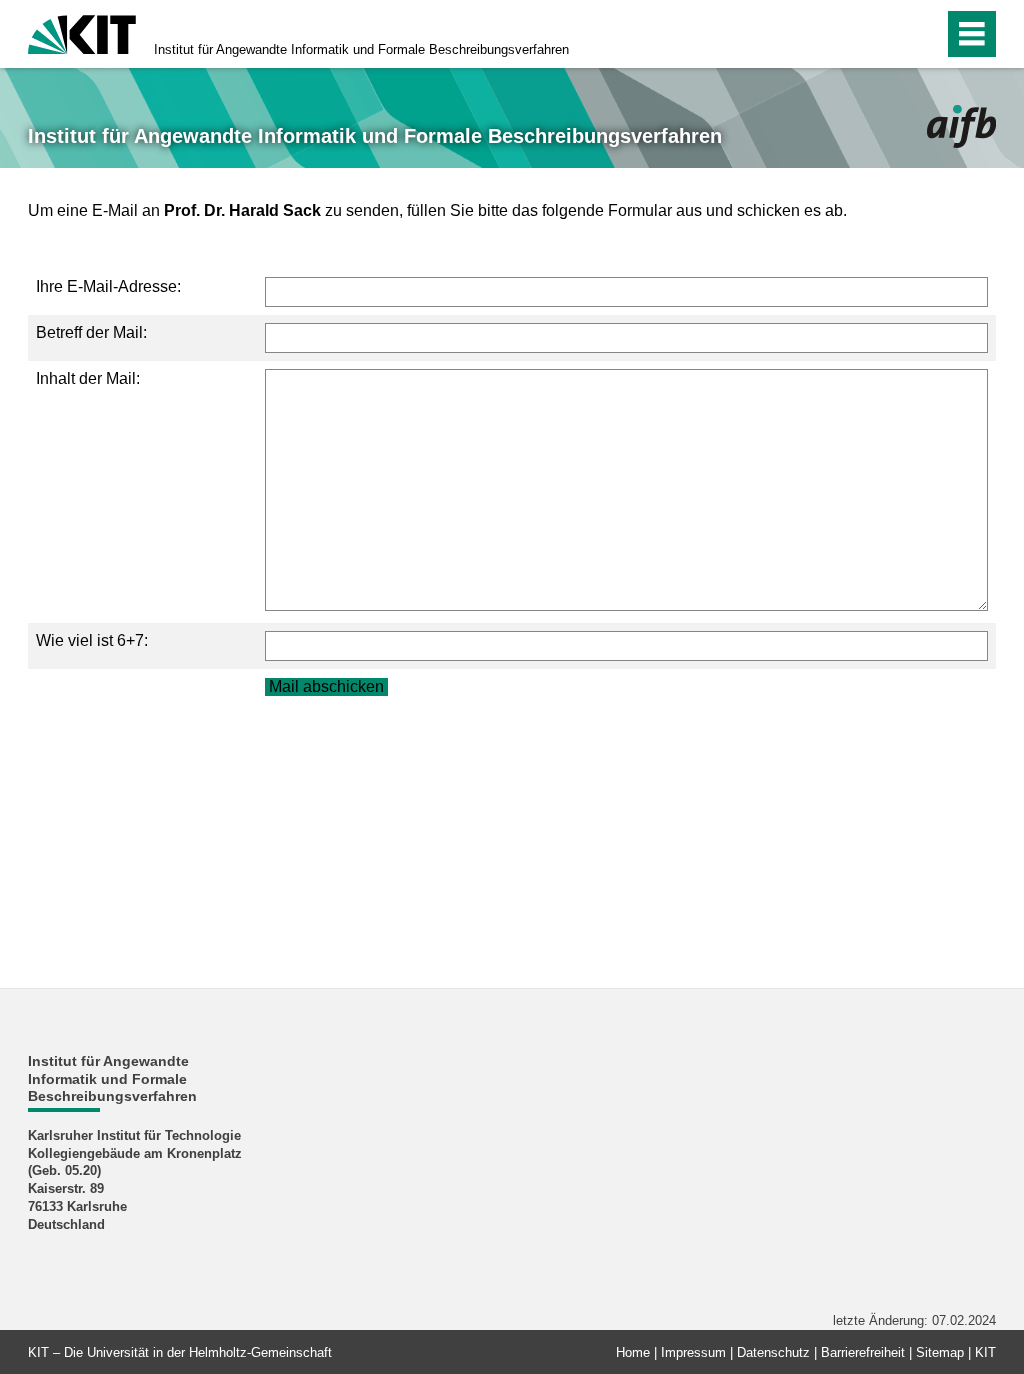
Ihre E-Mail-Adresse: (108, 286)
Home (633, 1352)
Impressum (693, 1352)
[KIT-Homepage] (82, 32)
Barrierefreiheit (863, 1352)
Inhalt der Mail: (88, 378)
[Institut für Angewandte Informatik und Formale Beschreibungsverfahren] (961, 126)
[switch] (885, 34)
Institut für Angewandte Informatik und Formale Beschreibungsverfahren (361, 49)
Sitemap (940, 1352)
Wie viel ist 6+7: (92, 640)
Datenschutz (773, 1352)
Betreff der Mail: (91, 332)
